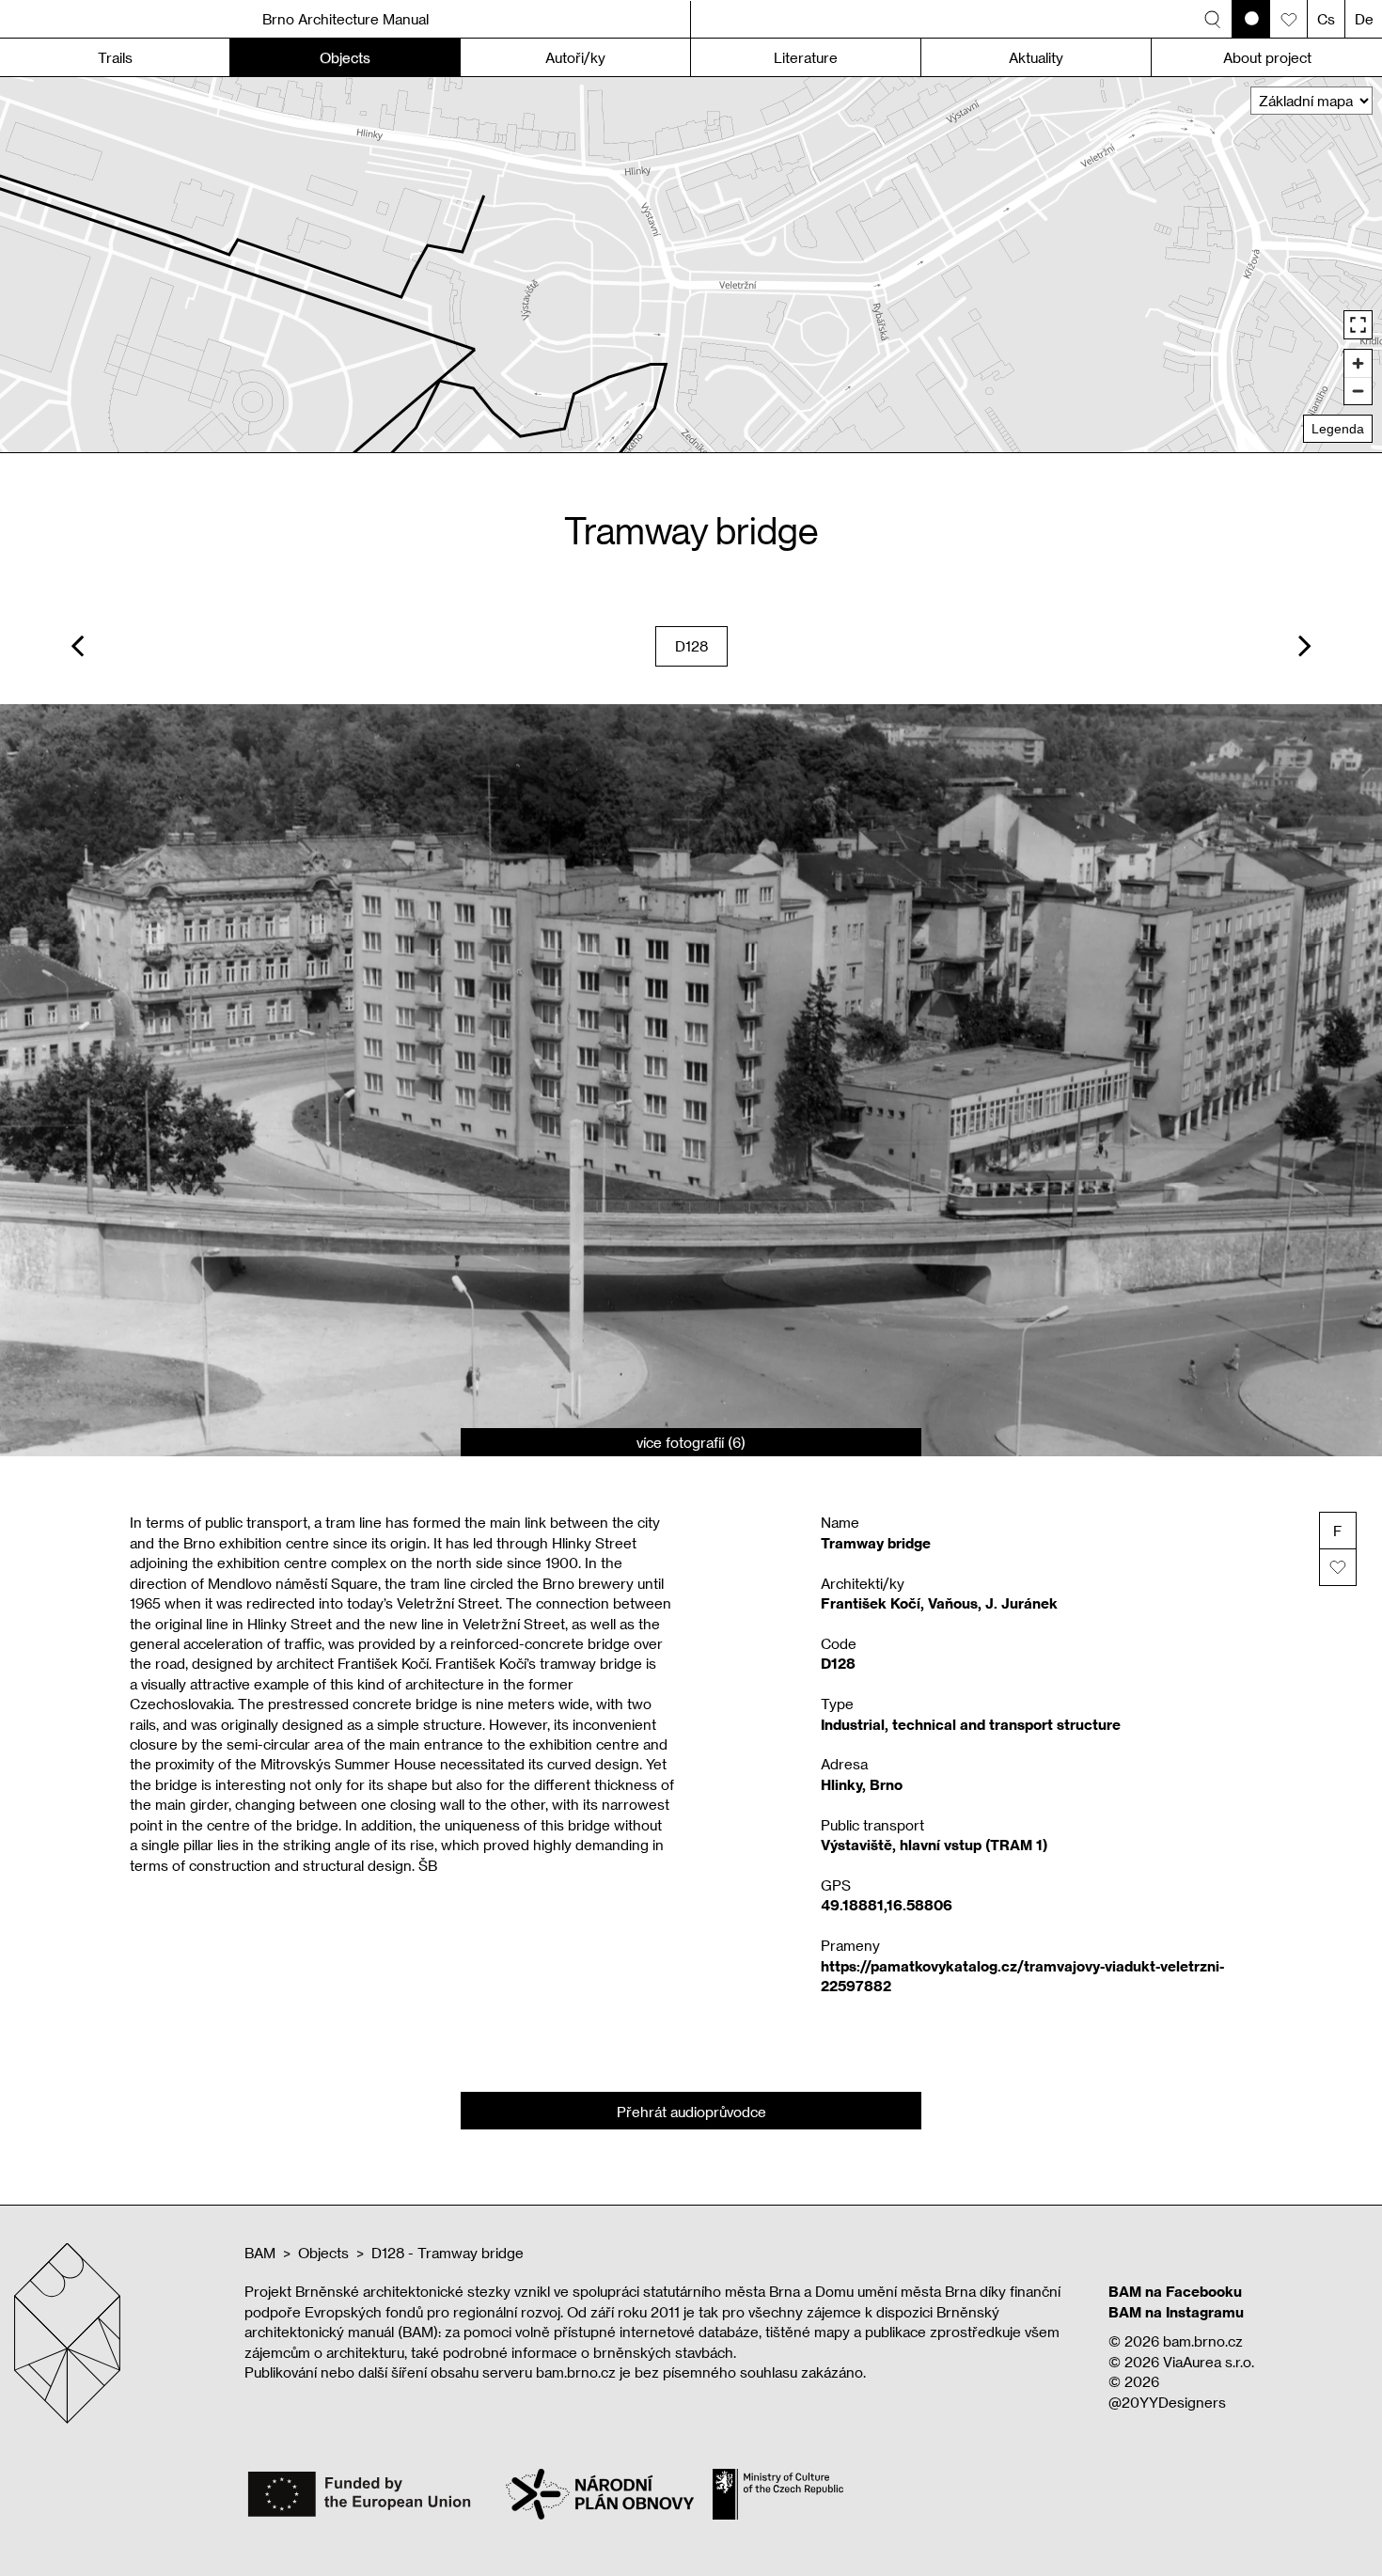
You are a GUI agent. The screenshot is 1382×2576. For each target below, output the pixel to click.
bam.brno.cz (1203, 2341)
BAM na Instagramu (1176, 2312)
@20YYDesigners (1167, 2402)
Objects (323, 2253)
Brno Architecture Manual (345, 19)
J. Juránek (1021, 1603)
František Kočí (871, 1603)
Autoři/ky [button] (575, 57)
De (1364, 19)
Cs (1326, 19)
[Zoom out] (1358, 391)
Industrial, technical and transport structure (971, 1724)
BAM (260, 2253)
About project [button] (1267, 57)
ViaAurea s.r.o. (1209, 2362)
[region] (691, 265)
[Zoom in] (1358, 363)
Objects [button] (345, 57)
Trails (115, 57)
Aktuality (1036, 57)
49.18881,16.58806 (887, 1905)
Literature (806, 57)
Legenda (1338, 429)
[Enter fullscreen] (1358, 325)
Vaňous (953, 1603)
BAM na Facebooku (1175, 2291)
